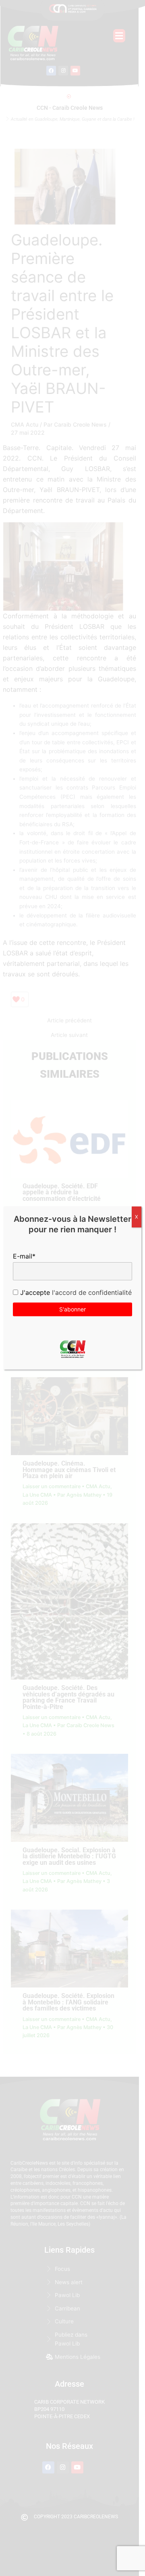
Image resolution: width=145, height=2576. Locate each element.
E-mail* (24, 1256)
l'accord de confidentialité (91, 1292)
